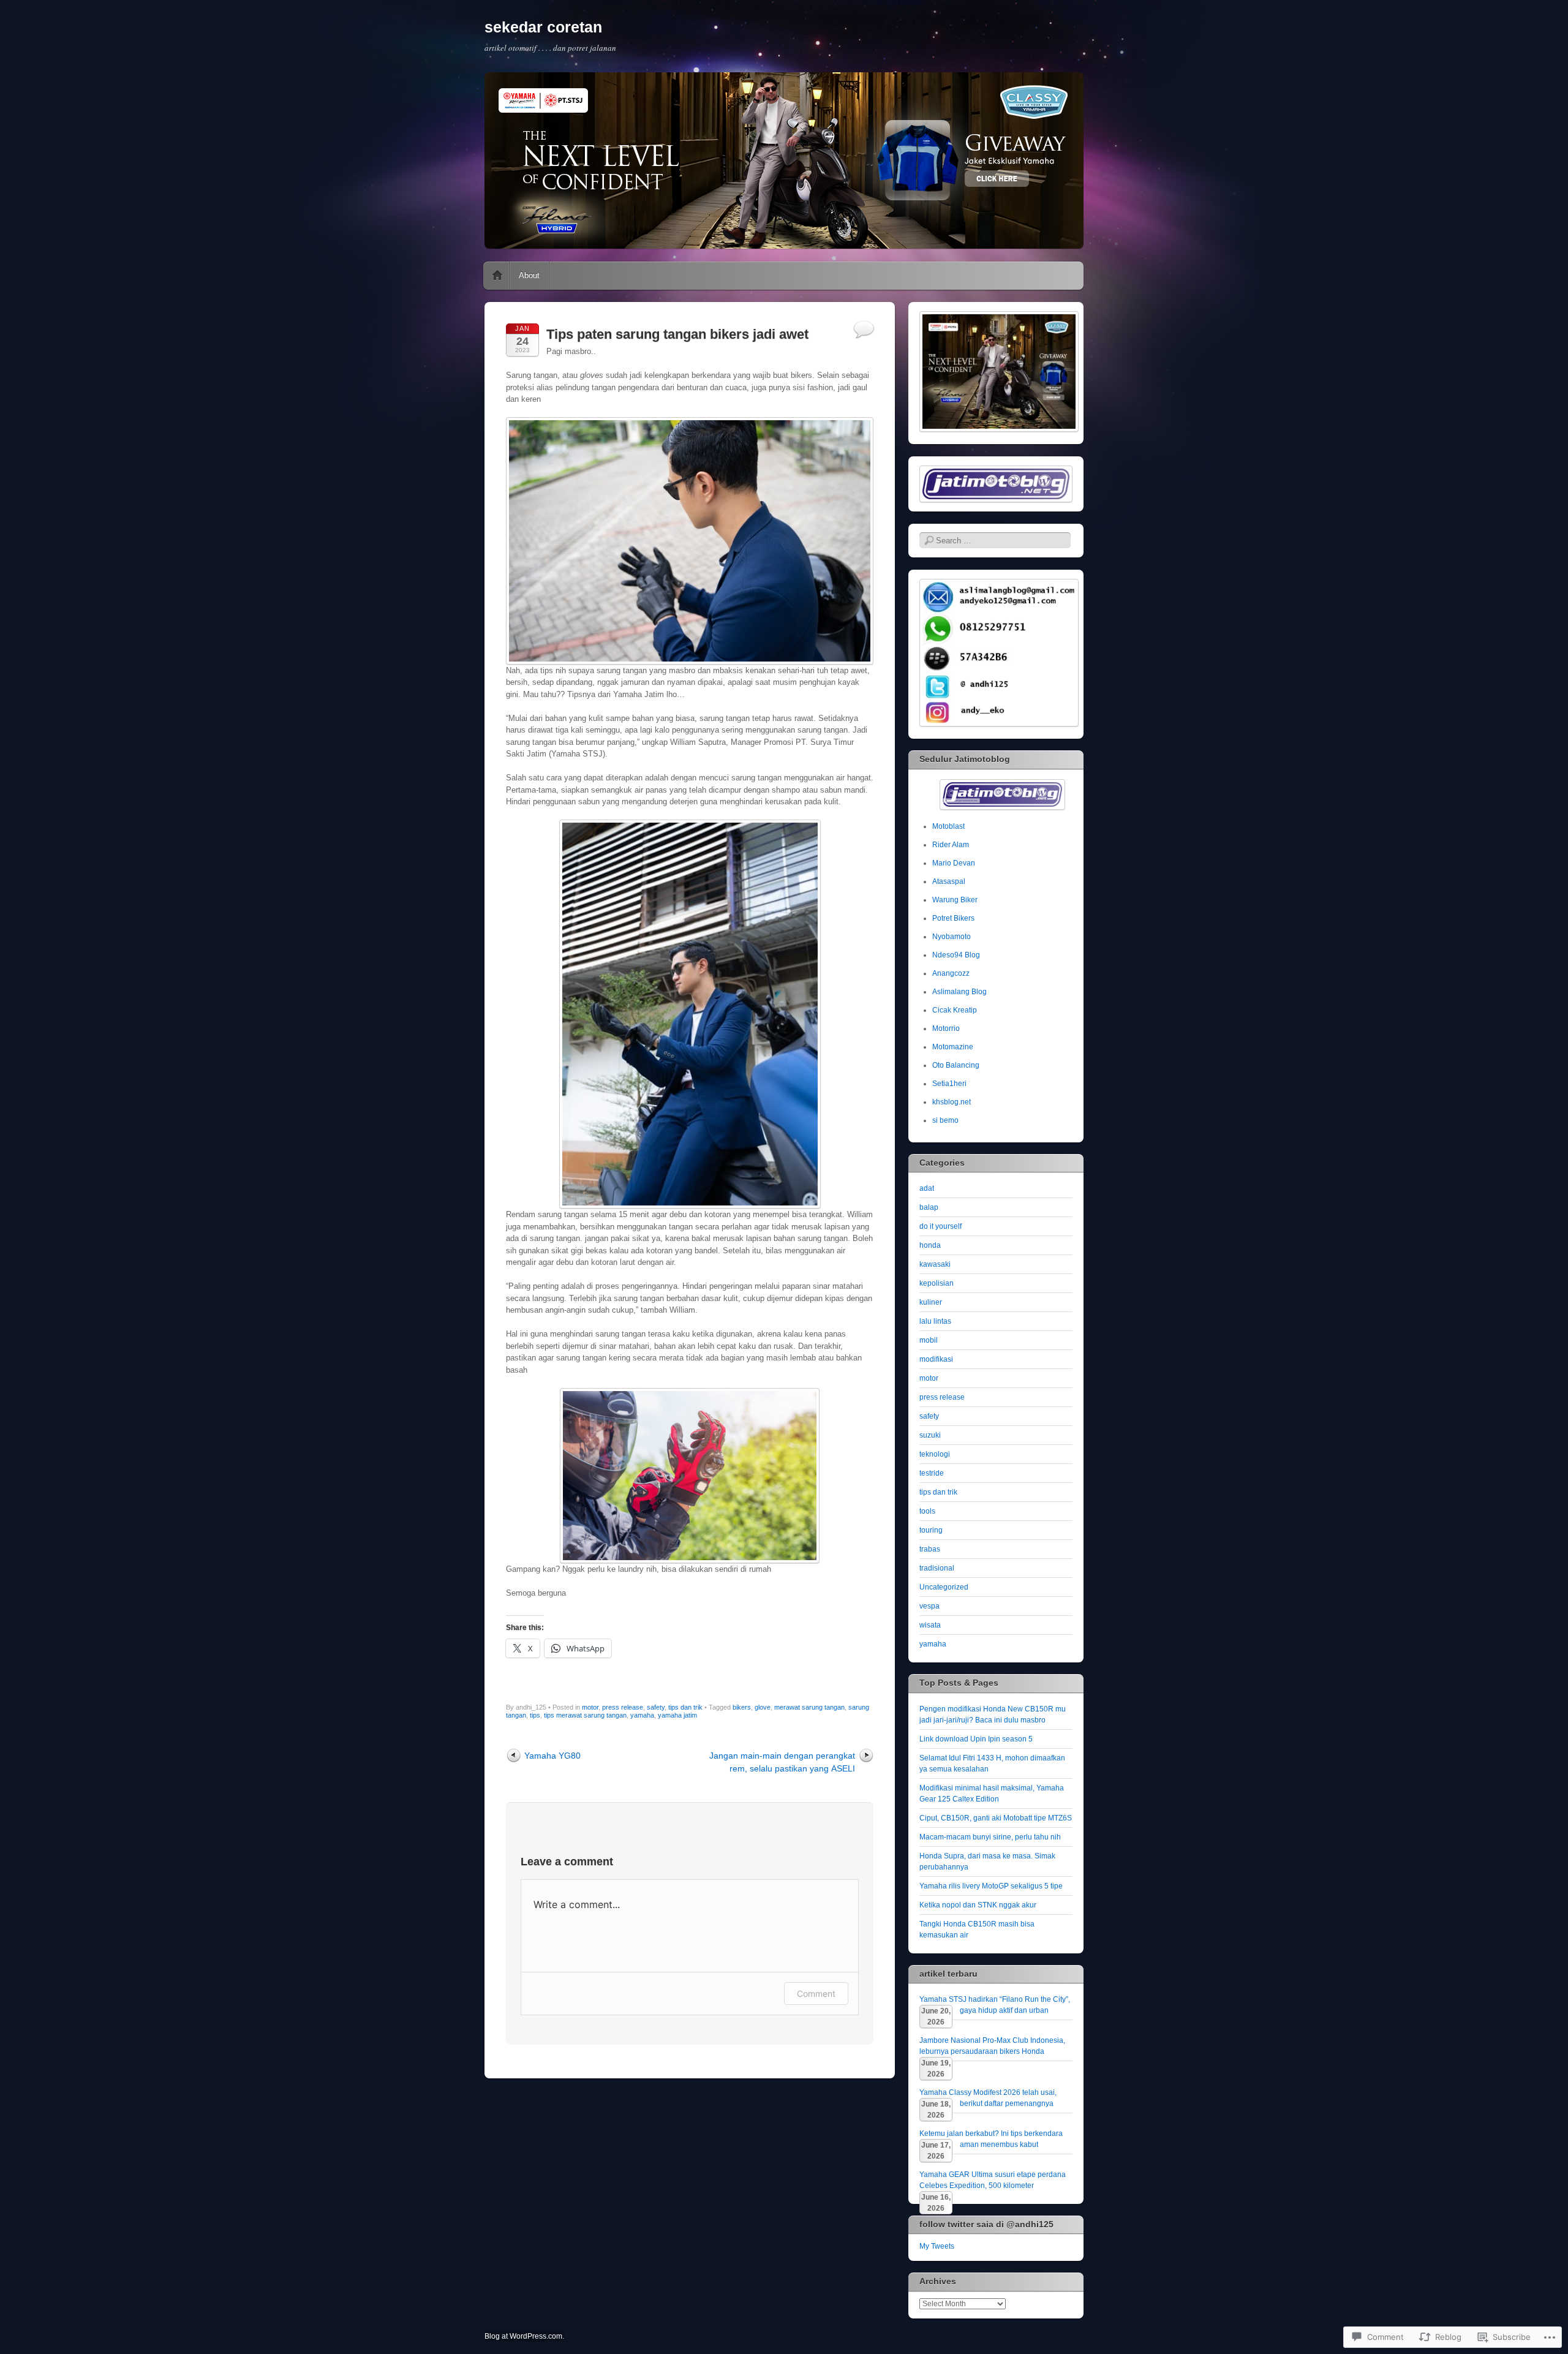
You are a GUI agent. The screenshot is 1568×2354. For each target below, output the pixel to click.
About (529, 275)
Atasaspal (949, 881)
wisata (930, 1625)
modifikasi (936, 1359)
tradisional (937, 1568)
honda (930, 1245)
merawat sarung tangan (809, 1707)
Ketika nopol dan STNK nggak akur (978, 1905)
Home (497, 276)
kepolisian (937, 1283)
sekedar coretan (543, 27)
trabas (930, 1549)
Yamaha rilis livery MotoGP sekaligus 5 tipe (991, 1886)
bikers (742, 1707)
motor (590, 1707)
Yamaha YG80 (552, 1756)
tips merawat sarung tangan (585, 1715)
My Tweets (937, 2246)
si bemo (945, 1120)
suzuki (930, 1435)
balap (929, 1207)
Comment (816, 1994)
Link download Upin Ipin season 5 (976, 1739)
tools (927, 1511)
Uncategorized (944, 1587)
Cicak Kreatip (955, 1010)
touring (931, 1530)
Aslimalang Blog (959, 992)
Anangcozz (951, 973)
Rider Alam (951, 845)
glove (763, 1707)
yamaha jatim (677, 1715)
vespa (929, 1606)
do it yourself (940, 1226)
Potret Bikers (953, 918)
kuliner (931, 1302)
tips (535, 1715)
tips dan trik (685, 1707)
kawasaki (935, 1264)
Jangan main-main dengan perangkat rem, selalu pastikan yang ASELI (782, 1762)
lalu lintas (935, 1321)
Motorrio (946, 1028)
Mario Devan (954, 863)
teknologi (935, 1454)
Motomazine (953, 1047)
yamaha (642, 1715)
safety (656, 1707)
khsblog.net (952, 1102)
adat (927, 1188)
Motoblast (948, 826)
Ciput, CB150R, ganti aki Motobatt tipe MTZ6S (996, 1818)
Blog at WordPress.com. (524, 2336)
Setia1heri (949, 1084)
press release (623, 1707)
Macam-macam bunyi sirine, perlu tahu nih (990, 1837)
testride (932, 1473)
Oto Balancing (956, 1065)
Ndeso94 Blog (956, 955)
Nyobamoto (952, 937)
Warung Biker (955, 900)
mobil (929, 1340)
